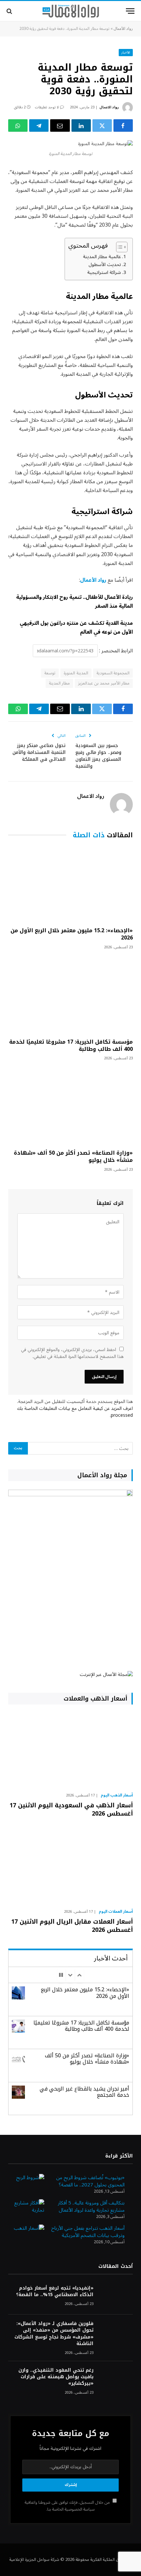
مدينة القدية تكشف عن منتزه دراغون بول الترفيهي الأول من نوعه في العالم (76, 628)
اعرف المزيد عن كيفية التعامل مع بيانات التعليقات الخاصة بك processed (75, 1412)
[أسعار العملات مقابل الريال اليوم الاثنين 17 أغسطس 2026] (70, 1866)
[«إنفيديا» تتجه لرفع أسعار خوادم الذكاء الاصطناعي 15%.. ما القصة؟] (116, 2297)
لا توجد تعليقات (47, 107)
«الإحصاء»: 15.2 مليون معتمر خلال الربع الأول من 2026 (72, 934)
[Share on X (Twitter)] (102, 125)
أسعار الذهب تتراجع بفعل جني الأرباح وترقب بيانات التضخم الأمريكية (88, 2232)
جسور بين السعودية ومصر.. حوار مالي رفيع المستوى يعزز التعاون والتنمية (98, 756)
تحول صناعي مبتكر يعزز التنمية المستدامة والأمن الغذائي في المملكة (39, 752)
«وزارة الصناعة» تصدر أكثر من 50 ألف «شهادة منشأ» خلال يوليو (73, 1156)
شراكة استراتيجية (104, 272)
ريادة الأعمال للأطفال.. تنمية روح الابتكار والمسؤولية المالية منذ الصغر (74, 602)
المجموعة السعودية (113, 673)
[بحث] (10, 11)
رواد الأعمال (123, 29)
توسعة (50, 673)
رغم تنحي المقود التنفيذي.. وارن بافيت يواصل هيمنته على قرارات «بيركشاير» (56, 2377)
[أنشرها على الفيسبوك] (123, 125)
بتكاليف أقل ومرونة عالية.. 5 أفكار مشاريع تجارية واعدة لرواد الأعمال (91, 2207)
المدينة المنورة (76, 673)
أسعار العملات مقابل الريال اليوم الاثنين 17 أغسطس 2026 (72, 1926)
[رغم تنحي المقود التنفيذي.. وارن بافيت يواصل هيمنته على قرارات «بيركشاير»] (116, 2379)
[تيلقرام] (39, 125)
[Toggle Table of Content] (119, 247)
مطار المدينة (59, 683)
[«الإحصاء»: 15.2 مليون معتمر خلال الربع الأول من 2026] (70, 885)
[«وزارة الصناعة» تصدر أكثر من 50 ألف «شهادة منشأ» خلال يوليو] (70, 1107)
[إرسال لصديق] (60, 125)
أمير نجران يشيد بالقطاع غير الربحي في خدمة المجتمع (84, 2092)
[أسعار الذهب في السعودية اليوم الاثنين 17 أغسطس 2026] (70, 1750)
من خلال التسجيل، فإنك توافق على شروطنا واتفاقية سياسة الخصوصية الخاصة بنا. (68, 2506)
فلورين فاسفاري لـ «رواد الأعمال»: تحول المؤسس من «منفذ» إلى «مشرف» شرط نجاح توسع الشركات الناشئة (54, 2333)
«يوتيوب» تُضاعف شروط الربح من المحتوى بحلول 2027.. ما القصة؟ (90, 2181)
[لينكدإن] (81, 125)
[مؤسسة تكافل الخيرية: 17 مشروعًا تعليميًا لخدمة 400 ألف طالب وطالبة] (70, 996)
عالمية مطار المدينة (102, 257)
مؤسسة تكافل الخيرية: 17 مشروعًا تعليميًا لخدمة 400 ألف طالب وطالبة (71, 1045)
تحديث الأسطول (105, 265)
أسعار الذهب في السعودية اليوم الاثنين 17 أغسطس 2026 (71, 1809)
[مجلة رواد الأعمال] (71, 11)
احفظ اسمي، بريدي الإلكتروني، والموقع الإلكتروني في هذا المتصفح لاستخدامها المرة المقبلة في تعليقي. (72, 1353)
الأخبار (126, 52)
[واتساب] (18, 125)
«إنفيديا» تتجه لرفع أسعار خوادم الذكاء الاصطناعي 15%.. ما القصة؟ (55, 2291)
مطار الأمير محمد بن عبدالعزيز (104, 683)
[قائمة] (130, 11)
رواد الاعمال (109, 107)
